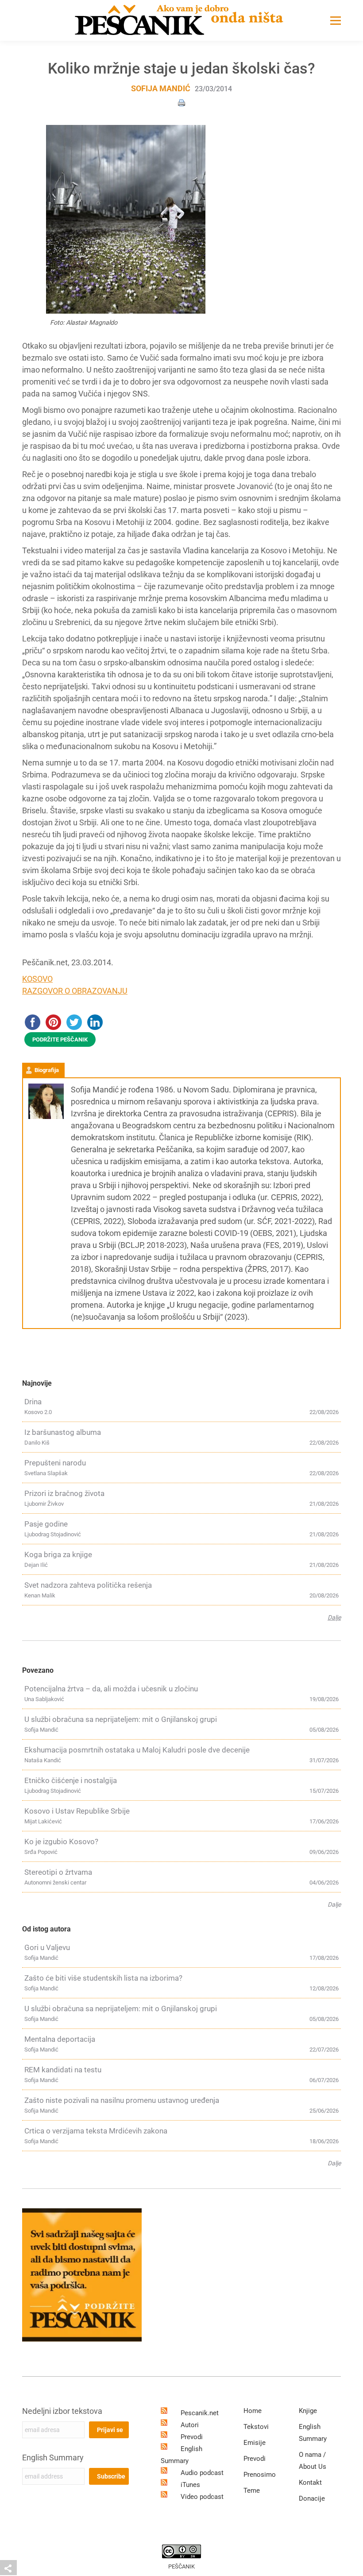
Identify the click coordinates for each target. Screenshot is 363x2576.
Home (253, 2411)
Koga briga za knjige (58, 1554)
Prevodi (192, 2437)
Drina (33, 1402)
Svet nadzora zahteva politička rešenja (88, 1585)
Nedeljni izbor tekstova (62, 2411)
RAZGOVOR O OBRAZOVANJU (75, 991)
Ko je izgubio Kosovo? (61, 1842)
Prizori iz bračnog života (64, 1493)
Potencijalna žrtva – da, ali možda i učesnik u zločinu (111, 1689)
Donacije (312, 2498)
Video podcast (202, 2497)
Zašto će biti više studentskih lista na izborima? (103, 1978)
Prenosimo (260, 2475)
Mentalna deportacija (60, 2039)
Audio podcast (202, 2473)
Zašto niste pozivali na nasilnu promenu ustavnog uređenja (122, 2100)
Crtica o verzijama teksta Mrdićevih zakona (96, 2131)
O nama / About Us (313, 2461)
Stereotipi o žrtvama (58, 1872)
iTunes (190, 2485)
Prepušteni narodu (55, 1463)
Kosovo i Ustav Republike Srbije (77, 1811)
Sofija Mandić (161, 88)
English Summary (53, 2457)
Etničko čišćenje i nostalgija (71, 1780)
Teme (252, 2491)
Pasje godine (46, 1524)
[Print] (181, 102)
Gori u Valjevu (47, 1947)
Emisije (255, 2443)
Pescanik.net (200, 2413)
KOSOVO (37, 979)
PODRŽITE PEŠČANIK (60, 1039)
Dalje (334, 1617)
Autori (190, 2425)
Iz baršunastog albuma (63, 1432)
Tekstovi (256, 2427)
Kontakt (310, 2483)
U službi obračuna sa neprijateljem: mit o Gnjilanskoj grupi (121, 1719)
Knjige (308, 2411)
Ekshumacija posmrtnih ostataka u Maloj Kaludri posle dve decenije (137, 1750)
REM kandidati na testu (63, 2070)
